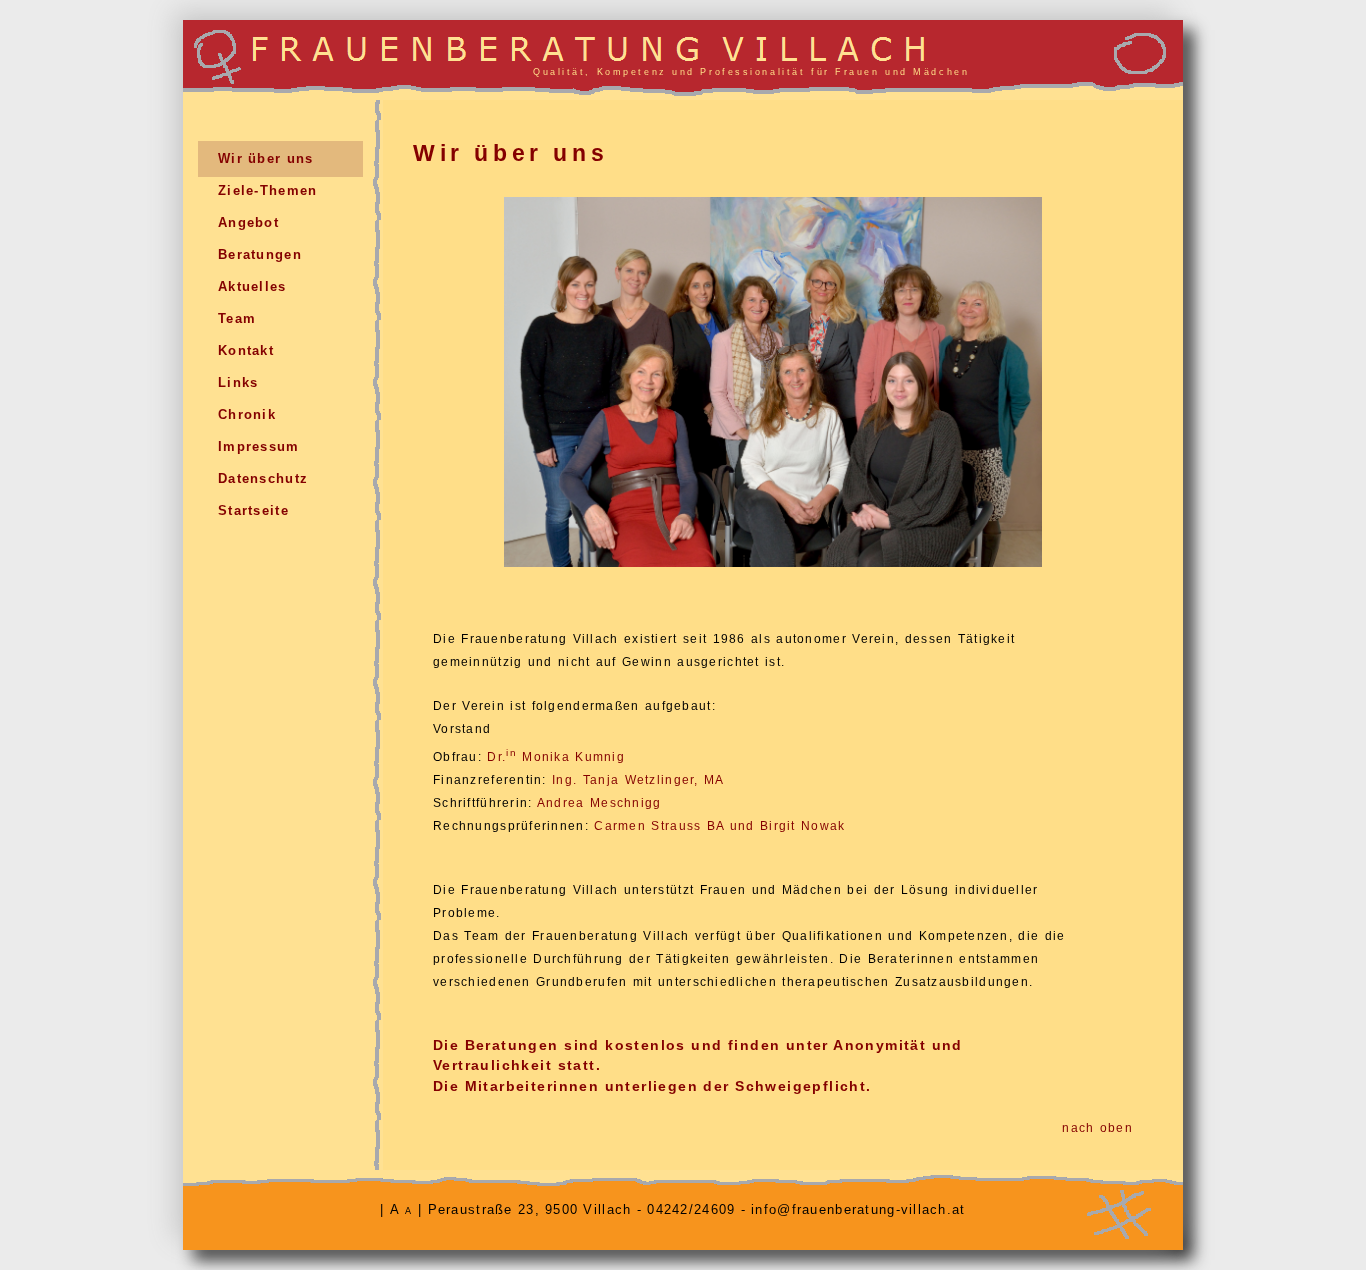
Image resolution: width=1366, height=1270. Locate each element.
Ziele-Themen (267, 190)
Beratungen (260, 254)
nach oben (1097, 1128)
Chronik (247, 414)
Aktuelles (252, 286)
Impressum (259, 446)
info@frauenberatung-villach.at (858, 1209)
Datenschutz (263, 478)
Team (237, 318)
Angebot (248, 222)
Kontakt (246, 350)
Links (238, 382)
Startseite (253, 510)
